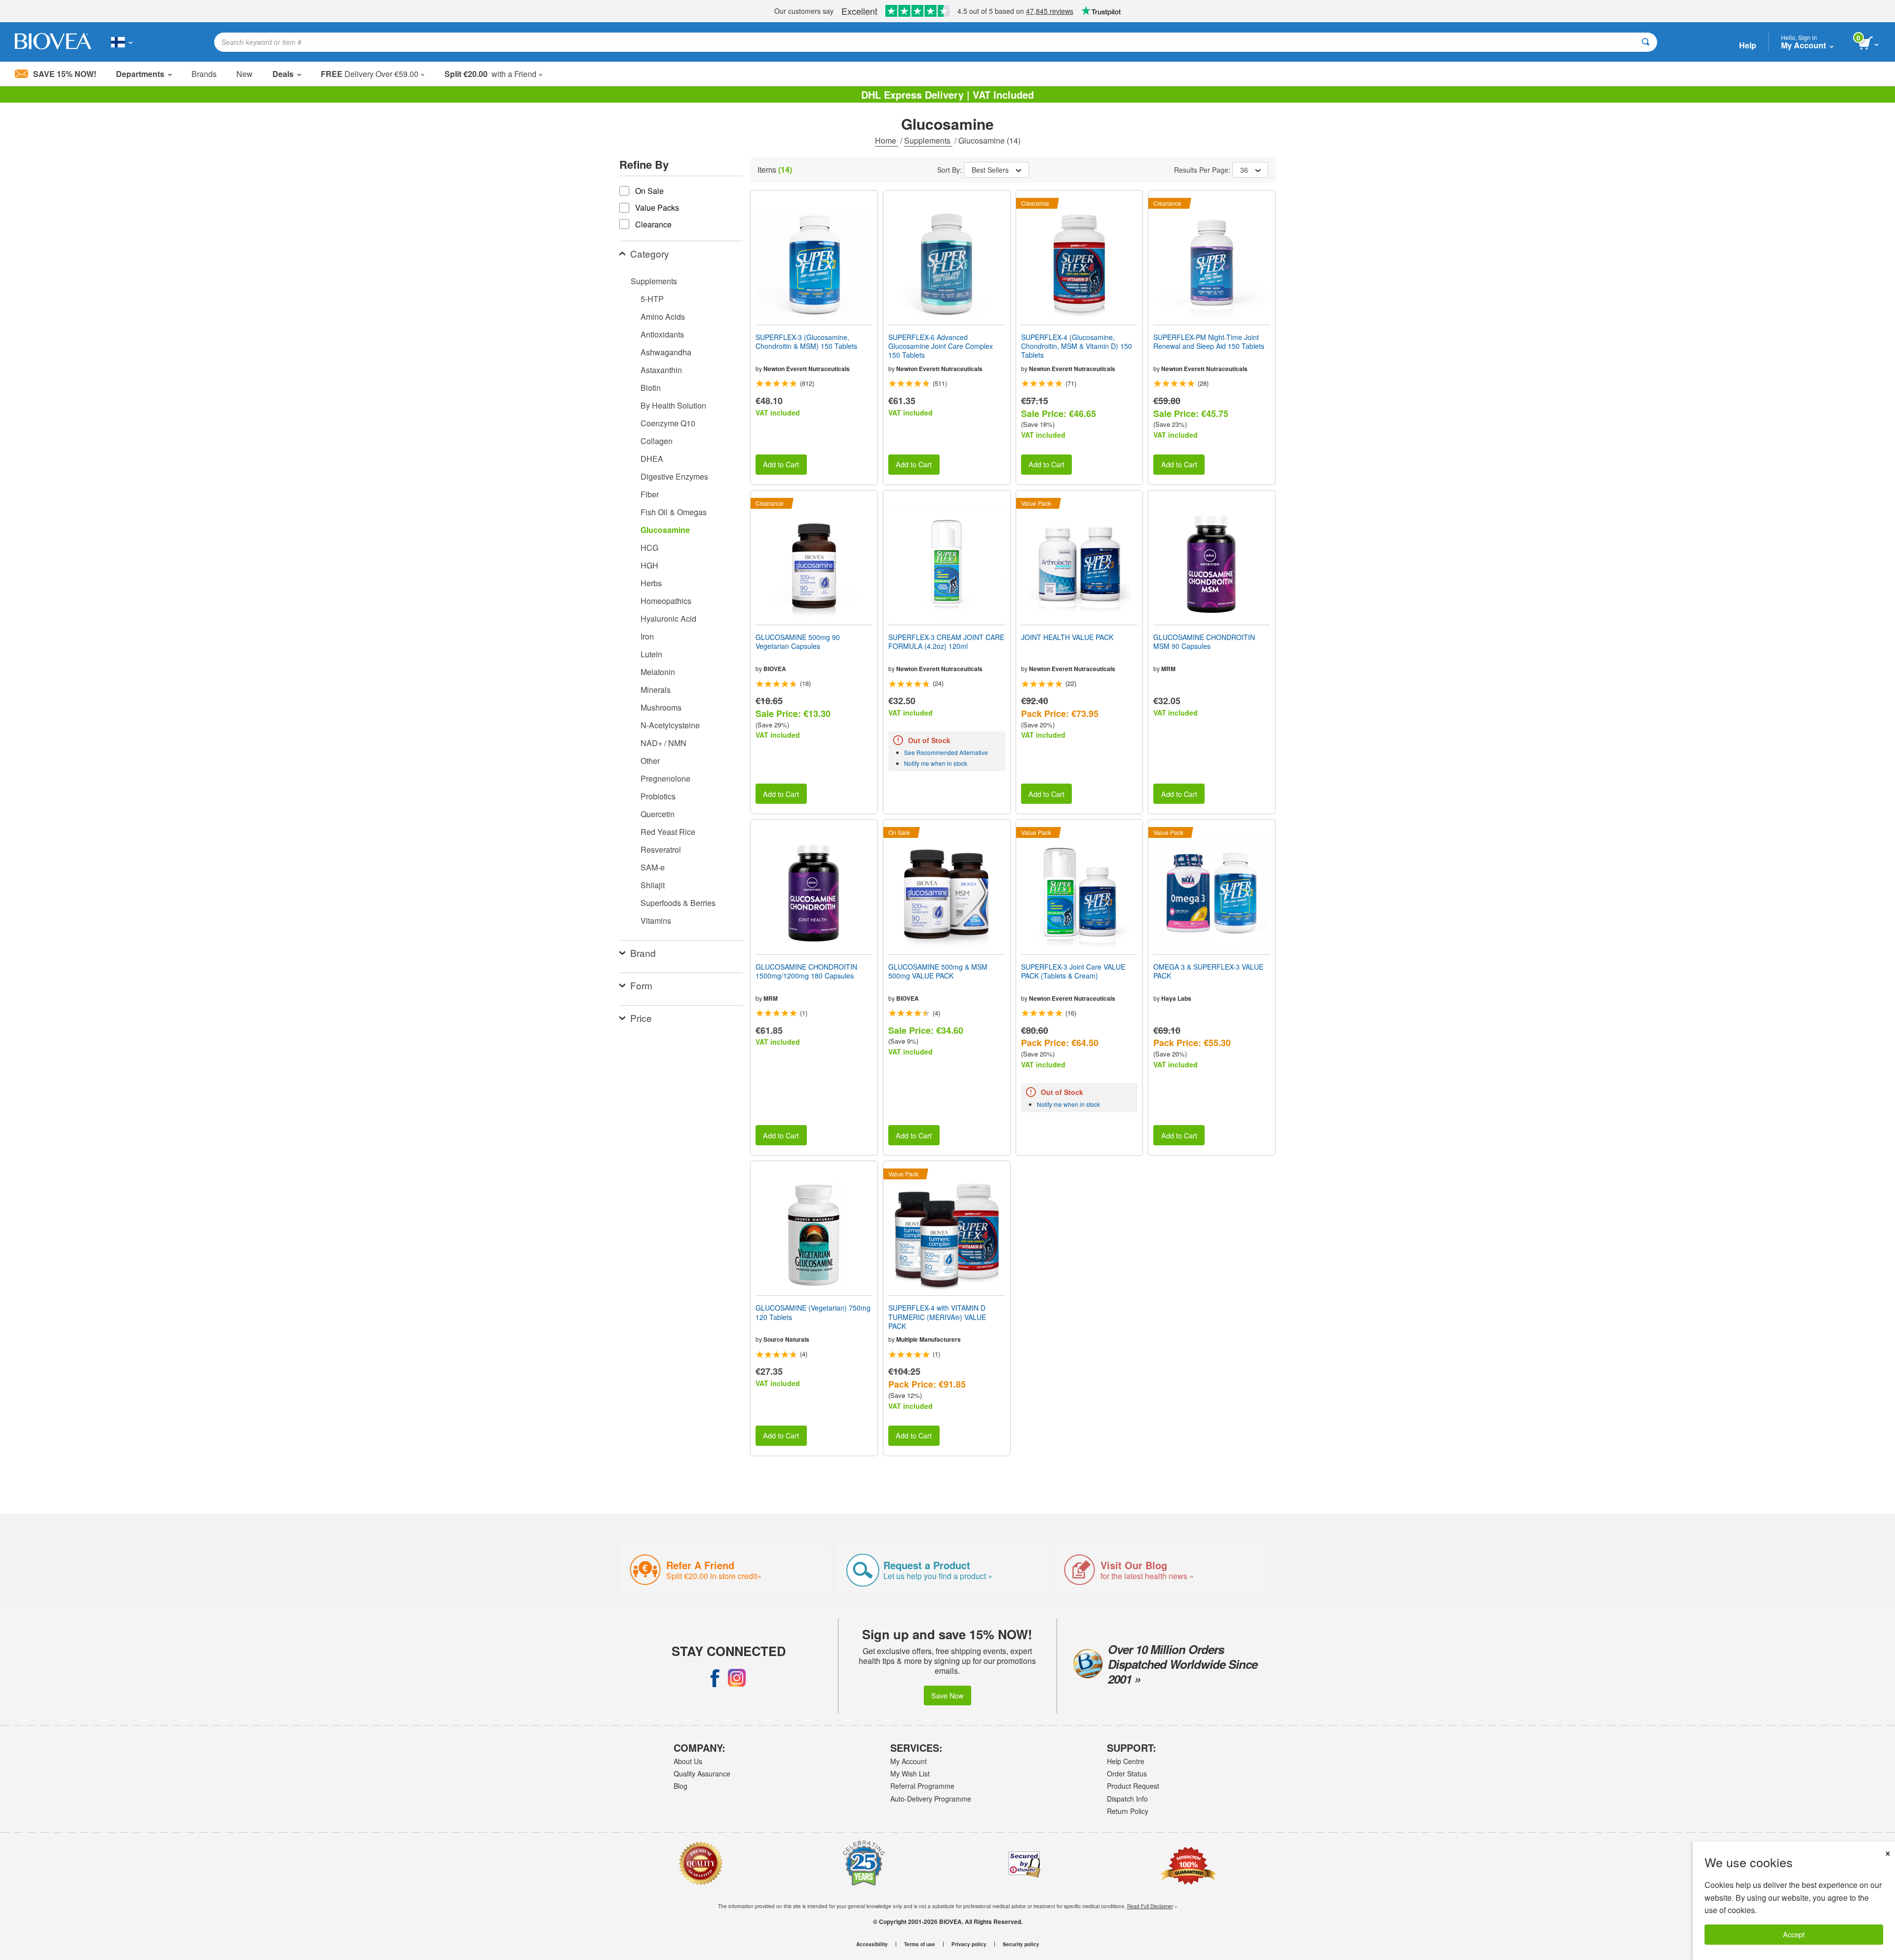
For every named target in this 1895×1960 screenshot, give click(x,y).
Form (641, 985)
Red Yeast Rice (668, 832)
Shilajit (653, 885)
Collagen (657, 441)
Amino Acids (663, 317)
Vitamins (656, 921)
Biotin (651, 388)
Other (650, 761)
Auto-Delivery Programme (931, 1799)
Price (641, 1018)
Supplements (928, 140)
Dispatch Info (1127, 1799)
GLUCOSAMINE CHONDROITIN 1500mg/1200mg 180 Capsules (806, 971)
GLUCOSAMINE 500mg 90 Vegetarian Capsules (798, 641)
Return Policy (1128, 1811)
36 (1244, 170)
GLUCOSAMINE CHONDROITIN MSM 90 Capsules (1204, 641)
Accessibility (872, 1944)
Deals (283, 74)
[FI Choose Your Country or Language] (122, 42)
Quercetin (658, 814)
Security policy (1021, 1944)
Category (650, 253)
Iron (647, 636)
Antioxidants (662, 334)
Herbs (651, 583)
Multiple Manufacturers (929, 1339)
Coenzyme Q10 (668, 423)
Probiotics (658, 796)
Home (887, 140)
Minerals (656, 690)
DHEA (652, 459)
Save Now (947, 1695)
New (245, 74)
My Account (909, 1761)
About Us (688, 1761)
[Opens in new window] (715, 1678)
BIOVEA (775, 669)
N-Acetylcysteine (670, 725)
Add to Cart (781, 464)
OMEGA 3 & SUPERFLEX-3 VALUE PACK (1208, 971)
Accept (1794, 1934)
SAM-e (653, 867)
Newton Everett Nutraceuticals (807, 369)
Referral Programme (922, 1786)
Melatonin (658, 672)
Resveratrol (661, 849)
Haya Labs (1176, 998)
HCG (649, 547)
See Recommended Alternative (946, 752)
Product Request (1133, 1786)
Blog (681, 1786)
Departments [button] (140, 74)
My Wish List (910, 1773)
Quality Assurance (702, 1773)
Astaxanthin (661, 370)
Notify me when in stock (936, 763)
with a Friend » (494, 74)
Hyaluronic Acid (668, 619)
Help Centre (1126, 1761)
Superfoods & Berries (678, 903)
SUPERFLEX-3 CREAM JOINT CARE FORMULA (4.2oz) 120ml (946, 641)
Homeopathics (666, 601)
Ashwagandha (666, 352)
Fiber (650, 494)
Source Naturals (786, 1339)
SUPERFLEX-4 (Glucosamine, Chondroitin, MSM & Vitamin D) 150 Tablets (1077, 346)
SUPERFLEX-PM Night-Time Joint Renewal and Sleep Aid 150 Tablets (1209, 341)
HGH (649, 565)
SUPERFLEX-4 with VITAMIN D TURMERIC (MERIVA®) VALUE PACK (937, 1317)
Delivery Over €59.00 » (373, 74)
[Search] (1646, 42)
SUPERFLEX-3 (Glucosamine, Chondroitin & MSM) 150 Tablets (806, 341)
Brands (204, 74)
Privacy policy (969, 1944)
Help (1748, 45)
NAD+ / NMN (663, 743)
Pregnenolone (665, 778)
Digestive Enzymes (674, 476)
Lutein (651, 654)
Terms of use (920, 1944)
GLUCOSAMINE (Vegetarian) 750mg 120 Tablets (813, 1312)
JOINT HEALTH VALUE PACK (1067, 637)
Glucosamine (665, 530)
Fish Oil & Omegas (674, 512)
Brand (643, 953)
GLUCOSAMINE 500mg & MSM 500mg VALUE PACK (938, 971)
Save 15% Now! (65, 74)
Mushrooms (661, 707)
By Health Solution (673, 405)
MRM (1168, 669)
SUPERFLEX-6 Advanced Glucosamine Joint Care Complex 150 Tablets (941, 346)
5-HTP (652, 299)
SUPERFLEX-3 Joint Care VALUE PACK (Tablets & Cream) (1073, 971)
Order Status (1127, 1773)
